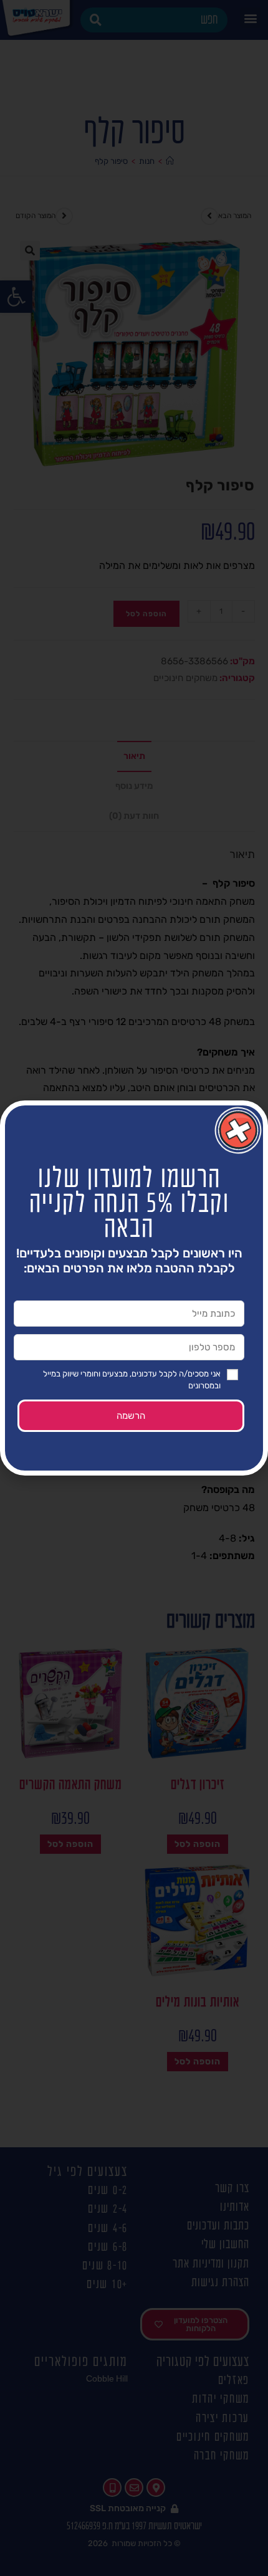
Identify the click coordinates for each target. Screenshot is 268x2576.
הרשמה (131, 1416)
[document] (134, 1288)
